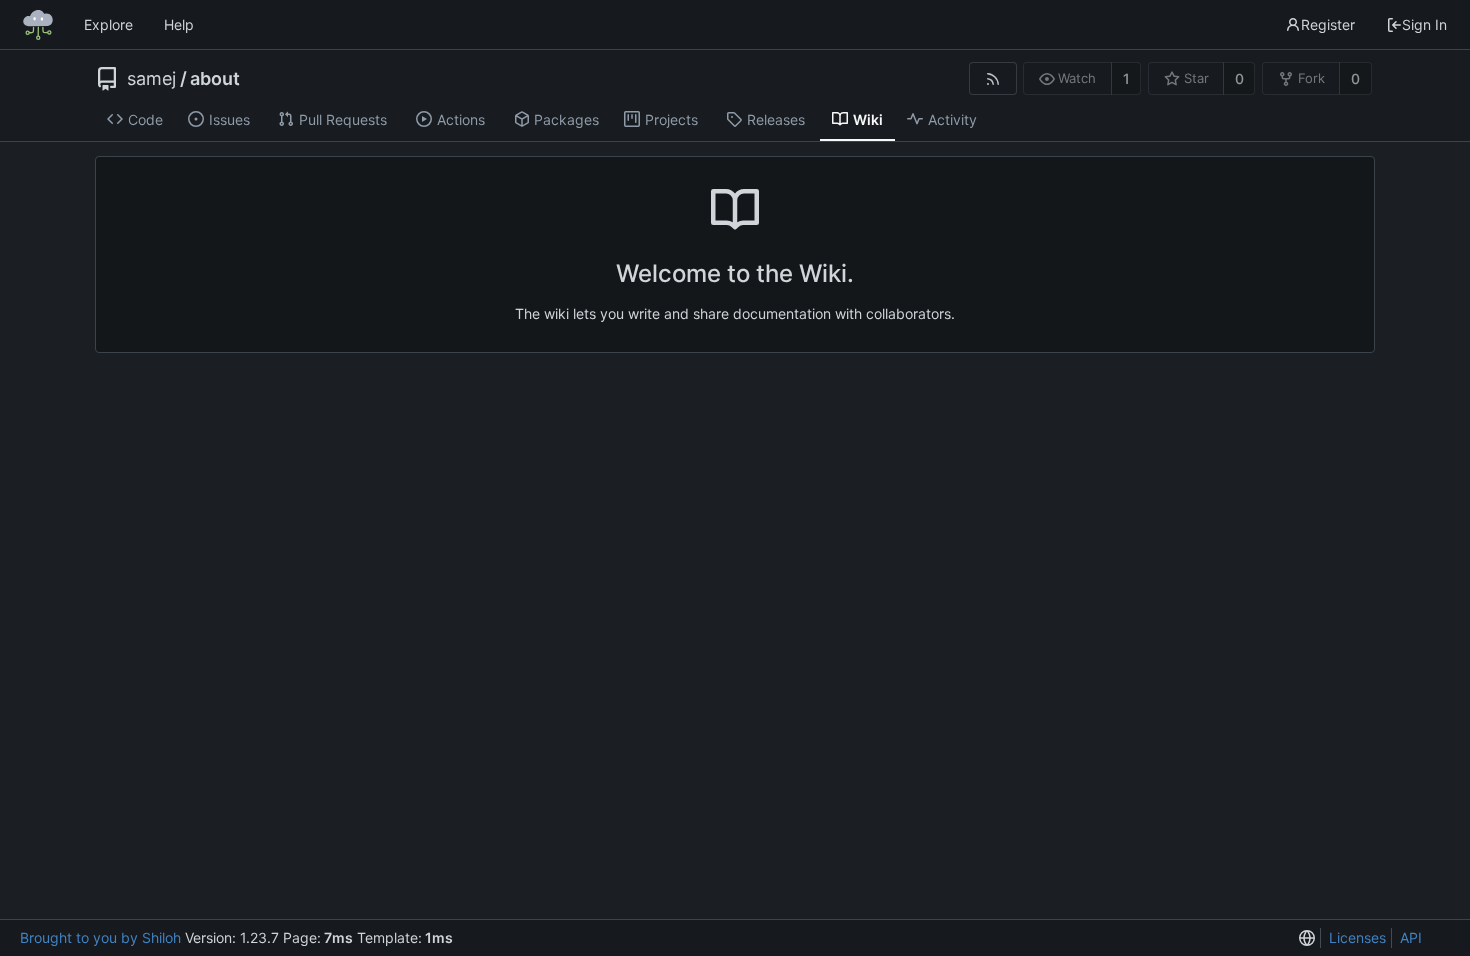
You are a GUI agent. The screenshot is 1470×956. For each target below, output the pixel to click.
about (215, 79)
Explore (108, 24)
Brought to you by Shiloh (100, 937)
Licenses (1357, 937)
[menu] (1307, 938)
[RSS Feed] (992, 78)
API (1411, 937)
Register (1328, 24)
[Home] (38, 25)
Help (179, 24)
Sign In (1424, 24)
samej (151, 79)
